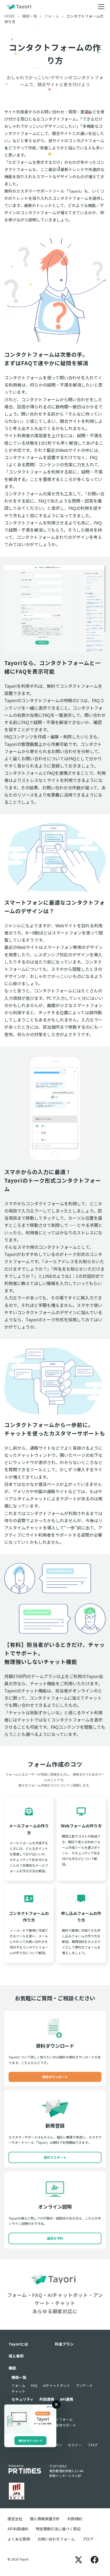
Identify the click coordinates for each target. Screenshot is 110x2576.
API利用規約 (18, 2529)
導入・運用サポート (60, 2425)
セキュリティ (23, 2399)
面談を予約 (55, 2238)
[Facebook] (95, 2559)
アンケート (84, 2385)
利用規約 (75, 2519)
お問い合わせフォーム (56, 2539)
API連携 (66, 2399)
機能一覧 (19, 2377)
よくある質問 (19, 2539)
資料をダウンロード (30, 2441)
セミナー (75, 2445)
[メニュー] (101, 7)
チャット (18, 2391)
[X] (78, 2559)
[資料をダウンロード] (30, 2419)
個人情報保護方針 (45, 2519)
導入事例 (16, 2356)
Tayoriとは (18, 2344)
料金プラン (64, 2344)
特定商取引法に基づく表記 (58, 2529)
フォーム (18, 2385)
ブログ (93, 2445)
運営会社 (15, 2519)
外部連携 (47, 2399)
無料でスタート (55, 2157)
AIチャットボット (57, 2385)
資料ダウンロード (55, 2077)
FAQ (34, 2385)
